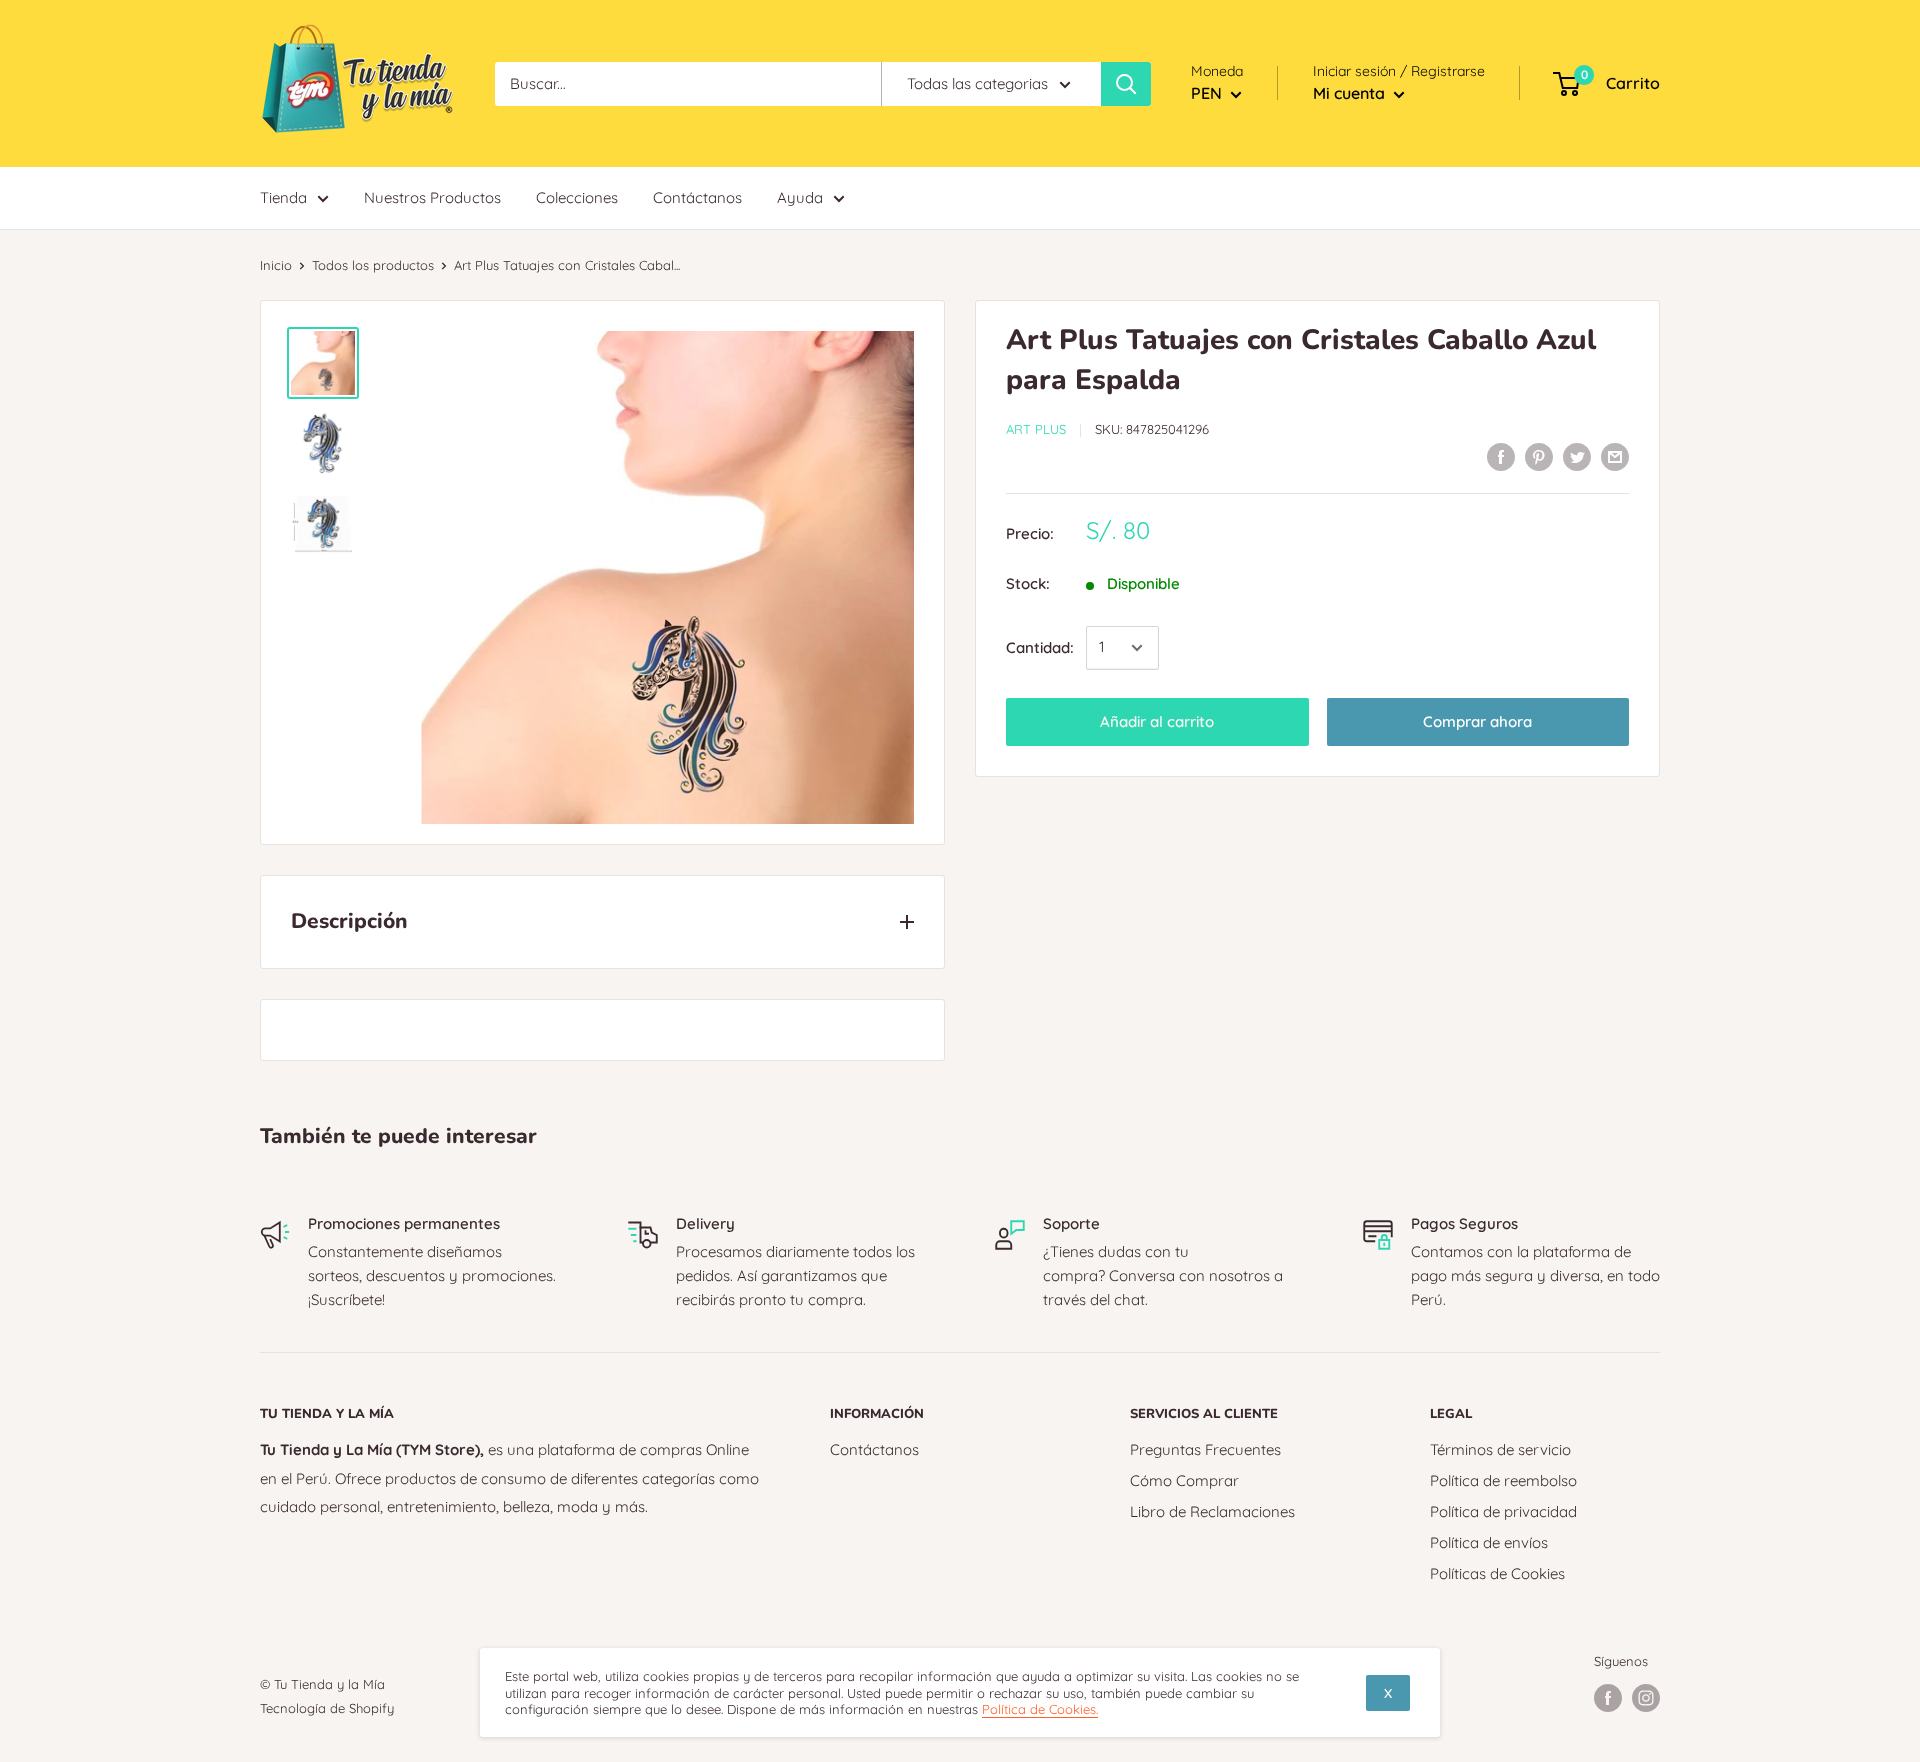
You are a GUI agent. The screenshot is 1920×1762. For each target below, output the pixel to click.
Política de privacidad (1503, 1511)
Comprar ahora (1477, 721)
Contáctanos (874, 1449)
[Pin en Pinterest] (1539, 456)
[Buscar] (1126, 84)
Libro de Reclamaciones (1212, 1511)
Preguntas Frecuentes (1205, 1449)
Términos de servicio (1500, 1449)
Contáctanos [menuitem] (697, 197)
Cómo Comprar (1184, 1480)
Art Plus (1036, 429)
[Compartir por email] (1615, 456)
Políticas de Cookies (1497, 1573)
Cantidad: (1040, 647)
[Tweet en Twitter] (1577, 456)
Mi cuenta (1351, 93)
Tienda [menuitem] (283, 197)
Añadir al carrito (1157, 721)
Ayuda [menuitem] (800, 197)
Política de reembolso (1503, 1480)
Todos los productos (373, 265)
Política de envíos (1489, 1542)
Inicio (276, 265)
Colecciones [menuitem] (577, 197)
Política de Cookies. (1040, 1709)
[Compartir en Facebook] (1501, 456)
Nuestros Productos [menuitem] (432, 197)
